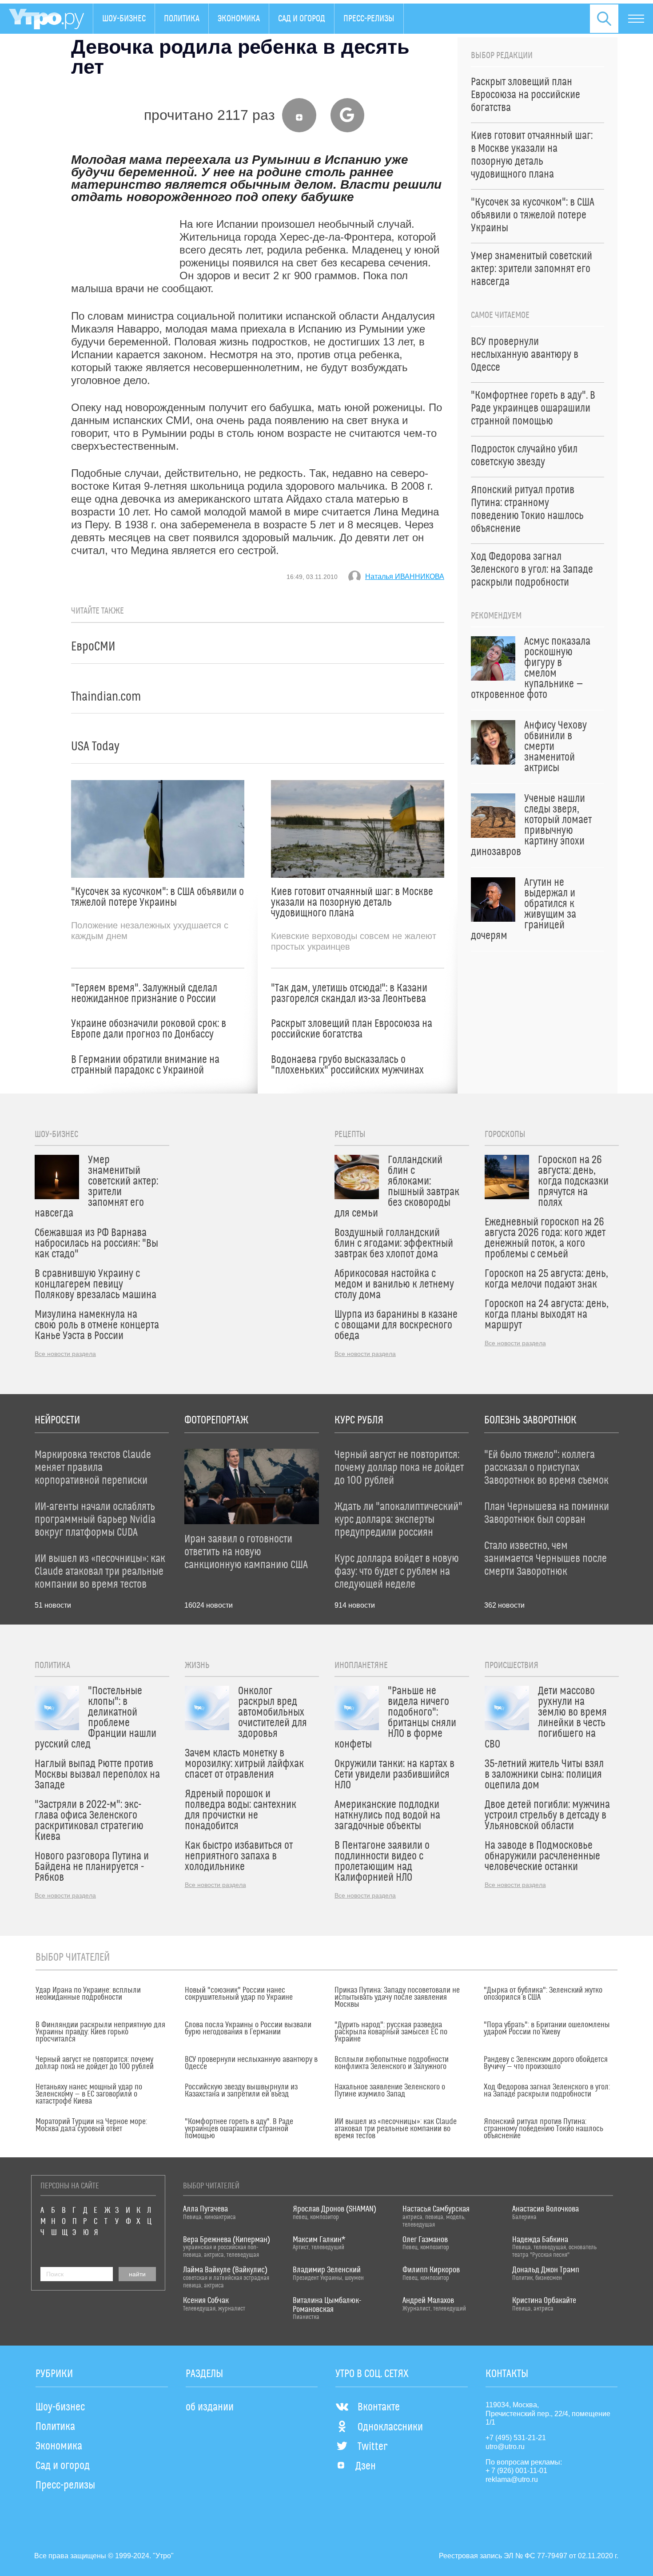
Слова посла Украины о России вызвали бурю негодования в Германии (248, 2029)
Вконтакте (379, 2407)
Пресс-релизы (369, 19)
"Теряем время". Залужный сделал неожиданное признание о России (144, 994)
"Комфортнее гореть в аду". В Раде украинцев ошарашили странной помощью (239, 2129)
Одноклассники (390, 2427)
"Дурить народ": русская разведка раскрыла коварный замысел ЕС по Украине (391, 2032)
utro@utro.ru (505, 2447)
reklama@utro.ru (512, 2479)
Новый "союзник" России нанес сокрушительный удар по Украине (239, 1994)
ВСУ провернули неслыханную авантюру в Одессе (251, 2063)
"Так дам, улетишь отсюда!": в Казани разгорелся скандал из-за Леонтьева (349, 994)
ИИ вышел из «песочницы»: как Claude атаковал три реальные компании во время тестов (396, 2129)
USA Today (95, 747)
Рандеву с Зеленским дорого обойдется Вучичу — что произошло (546, 2063)
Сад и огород (302, 19)
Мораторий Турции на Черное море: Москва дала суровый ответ (91, 2125)
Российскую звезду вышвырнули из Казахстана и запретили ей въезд (241, 2091)
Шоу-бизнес (124, 19)
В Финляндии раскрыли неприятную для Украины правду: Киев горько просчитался (100, 2032)
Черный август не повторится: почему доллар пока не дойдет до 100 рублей (95, 2063)
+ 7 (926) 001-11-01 (516, 2471)
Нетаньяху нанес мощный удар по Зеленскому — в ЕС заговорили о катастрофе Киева (89, 2094)
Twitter (372, 2447)
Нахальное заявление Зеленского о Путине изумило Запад (390, 2091)
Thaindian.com (106, 697)
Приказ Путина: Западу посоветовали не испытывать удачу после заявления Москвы (397, 1997)
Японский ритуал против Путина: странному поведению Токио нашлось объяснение (544, 2129)
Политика (182, 19)
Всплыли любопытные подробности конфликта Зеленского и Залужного (392, 2063)
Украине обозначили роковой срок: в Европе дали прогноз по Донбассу (149, 1029)
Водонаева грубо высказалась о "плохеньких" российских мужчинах (347, 1065)
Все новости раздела (65, 1354)
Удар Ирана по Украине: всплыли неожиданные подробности (88, 1994)
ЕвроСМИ (93, 647)
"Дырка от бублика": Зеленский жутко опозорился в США (543, 1994)
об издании (210, 2407)
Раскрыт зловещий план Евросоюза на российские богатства (352, 1029)
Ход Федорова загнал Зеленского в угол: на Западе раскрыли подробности (547, 2091)
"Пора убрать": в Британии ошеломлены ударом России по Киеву (547, 2029)
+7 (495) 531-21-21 (516, 2438)
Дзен (366, 2466)
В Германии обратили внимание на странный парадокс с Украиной (145, 1065)
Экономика (239, 19)
